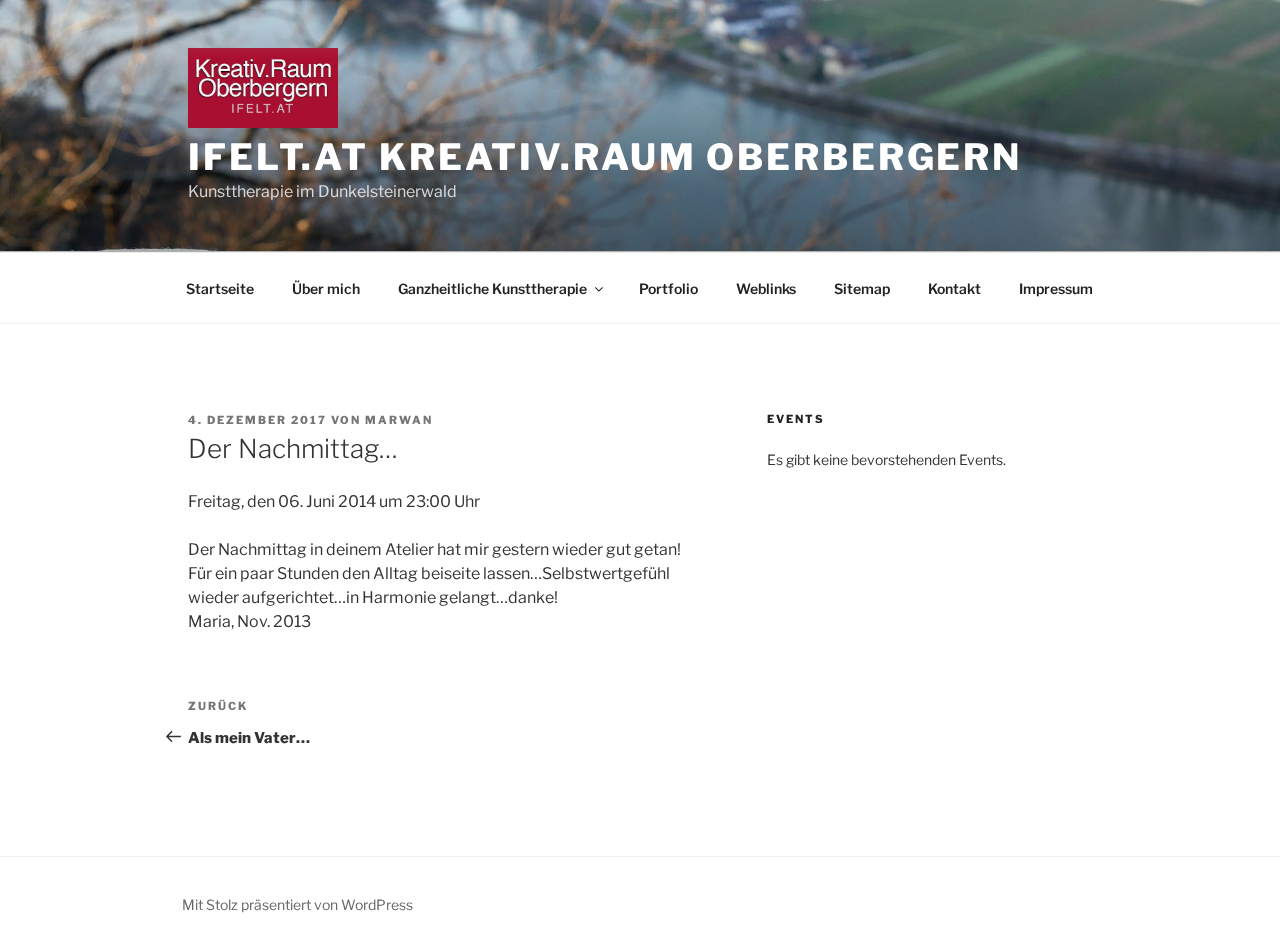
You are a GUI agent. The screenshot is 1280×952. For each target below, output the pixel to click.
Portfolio (668, 288)
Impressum (1056, 288)
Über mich (326, 288)
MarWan (399, 420)
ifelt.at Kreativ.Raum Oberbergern (605, 157)
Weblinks (766, 288)
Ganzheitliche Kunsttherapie (492, 288)
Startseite (220, 288)
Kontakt (954, 288)
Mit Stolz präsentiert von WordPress (297, 904)
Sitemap (862, 288)
